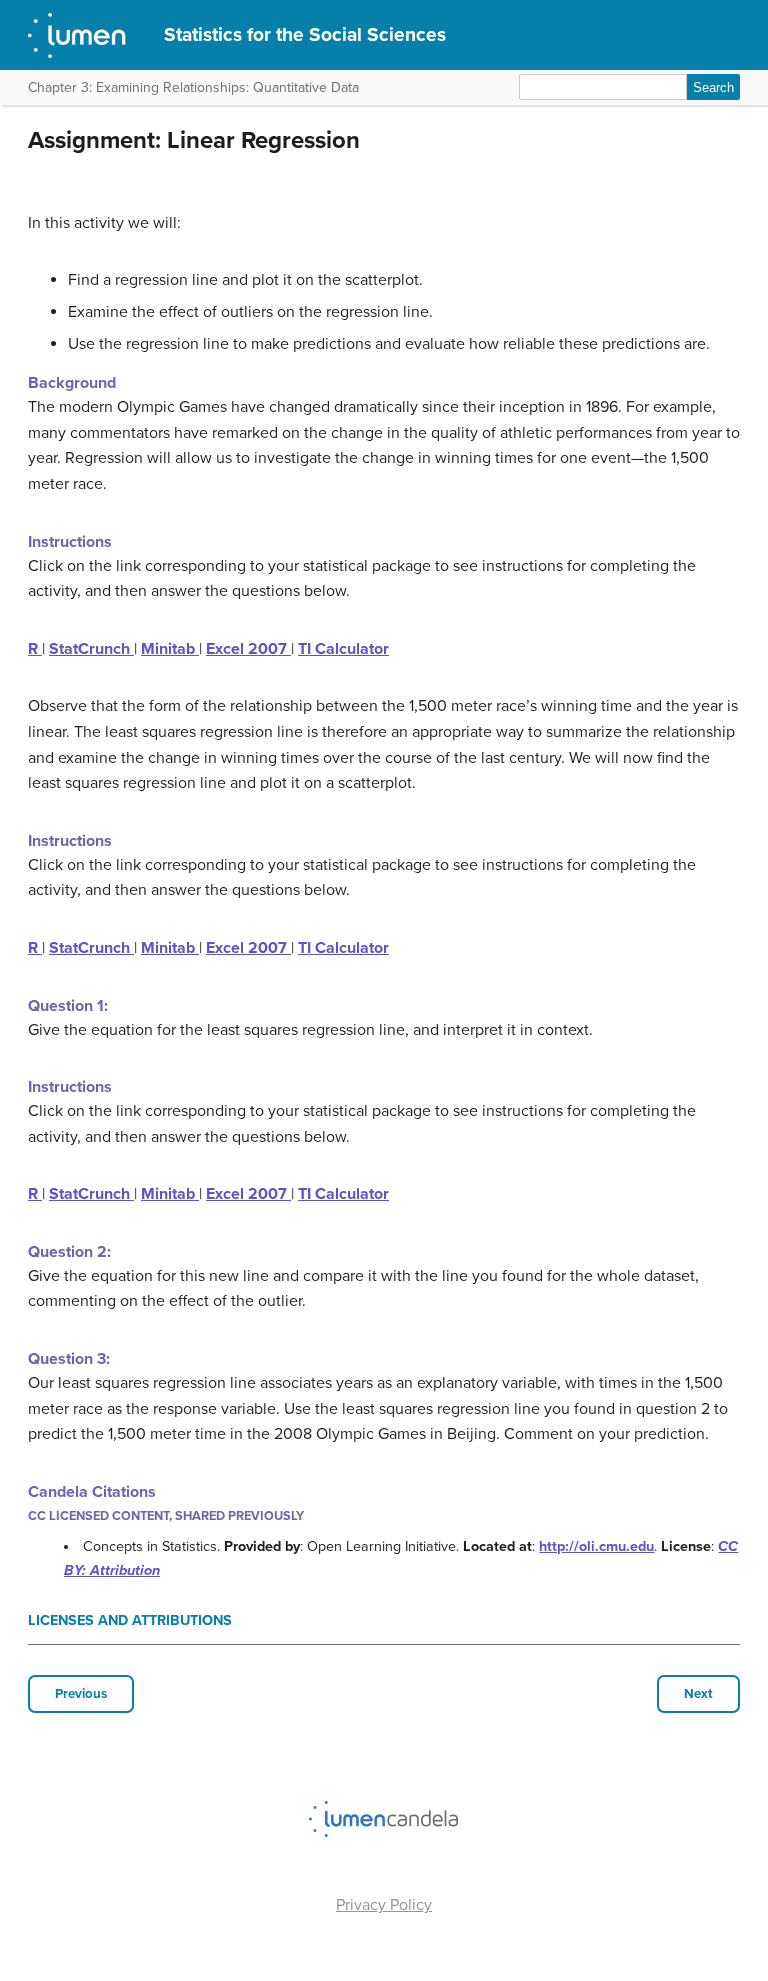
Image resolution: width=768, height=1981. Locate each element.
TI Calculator (343, 649)
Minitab (170, 649)
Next (698, 1694)
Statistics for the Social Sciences (305, 34)
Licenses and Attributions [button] (130, 1620)
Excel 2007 (248, 649)
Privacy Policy (384, 1905)
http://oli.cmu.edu (596, 1546)
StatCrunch (91, 649)
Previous (81, 1694)
